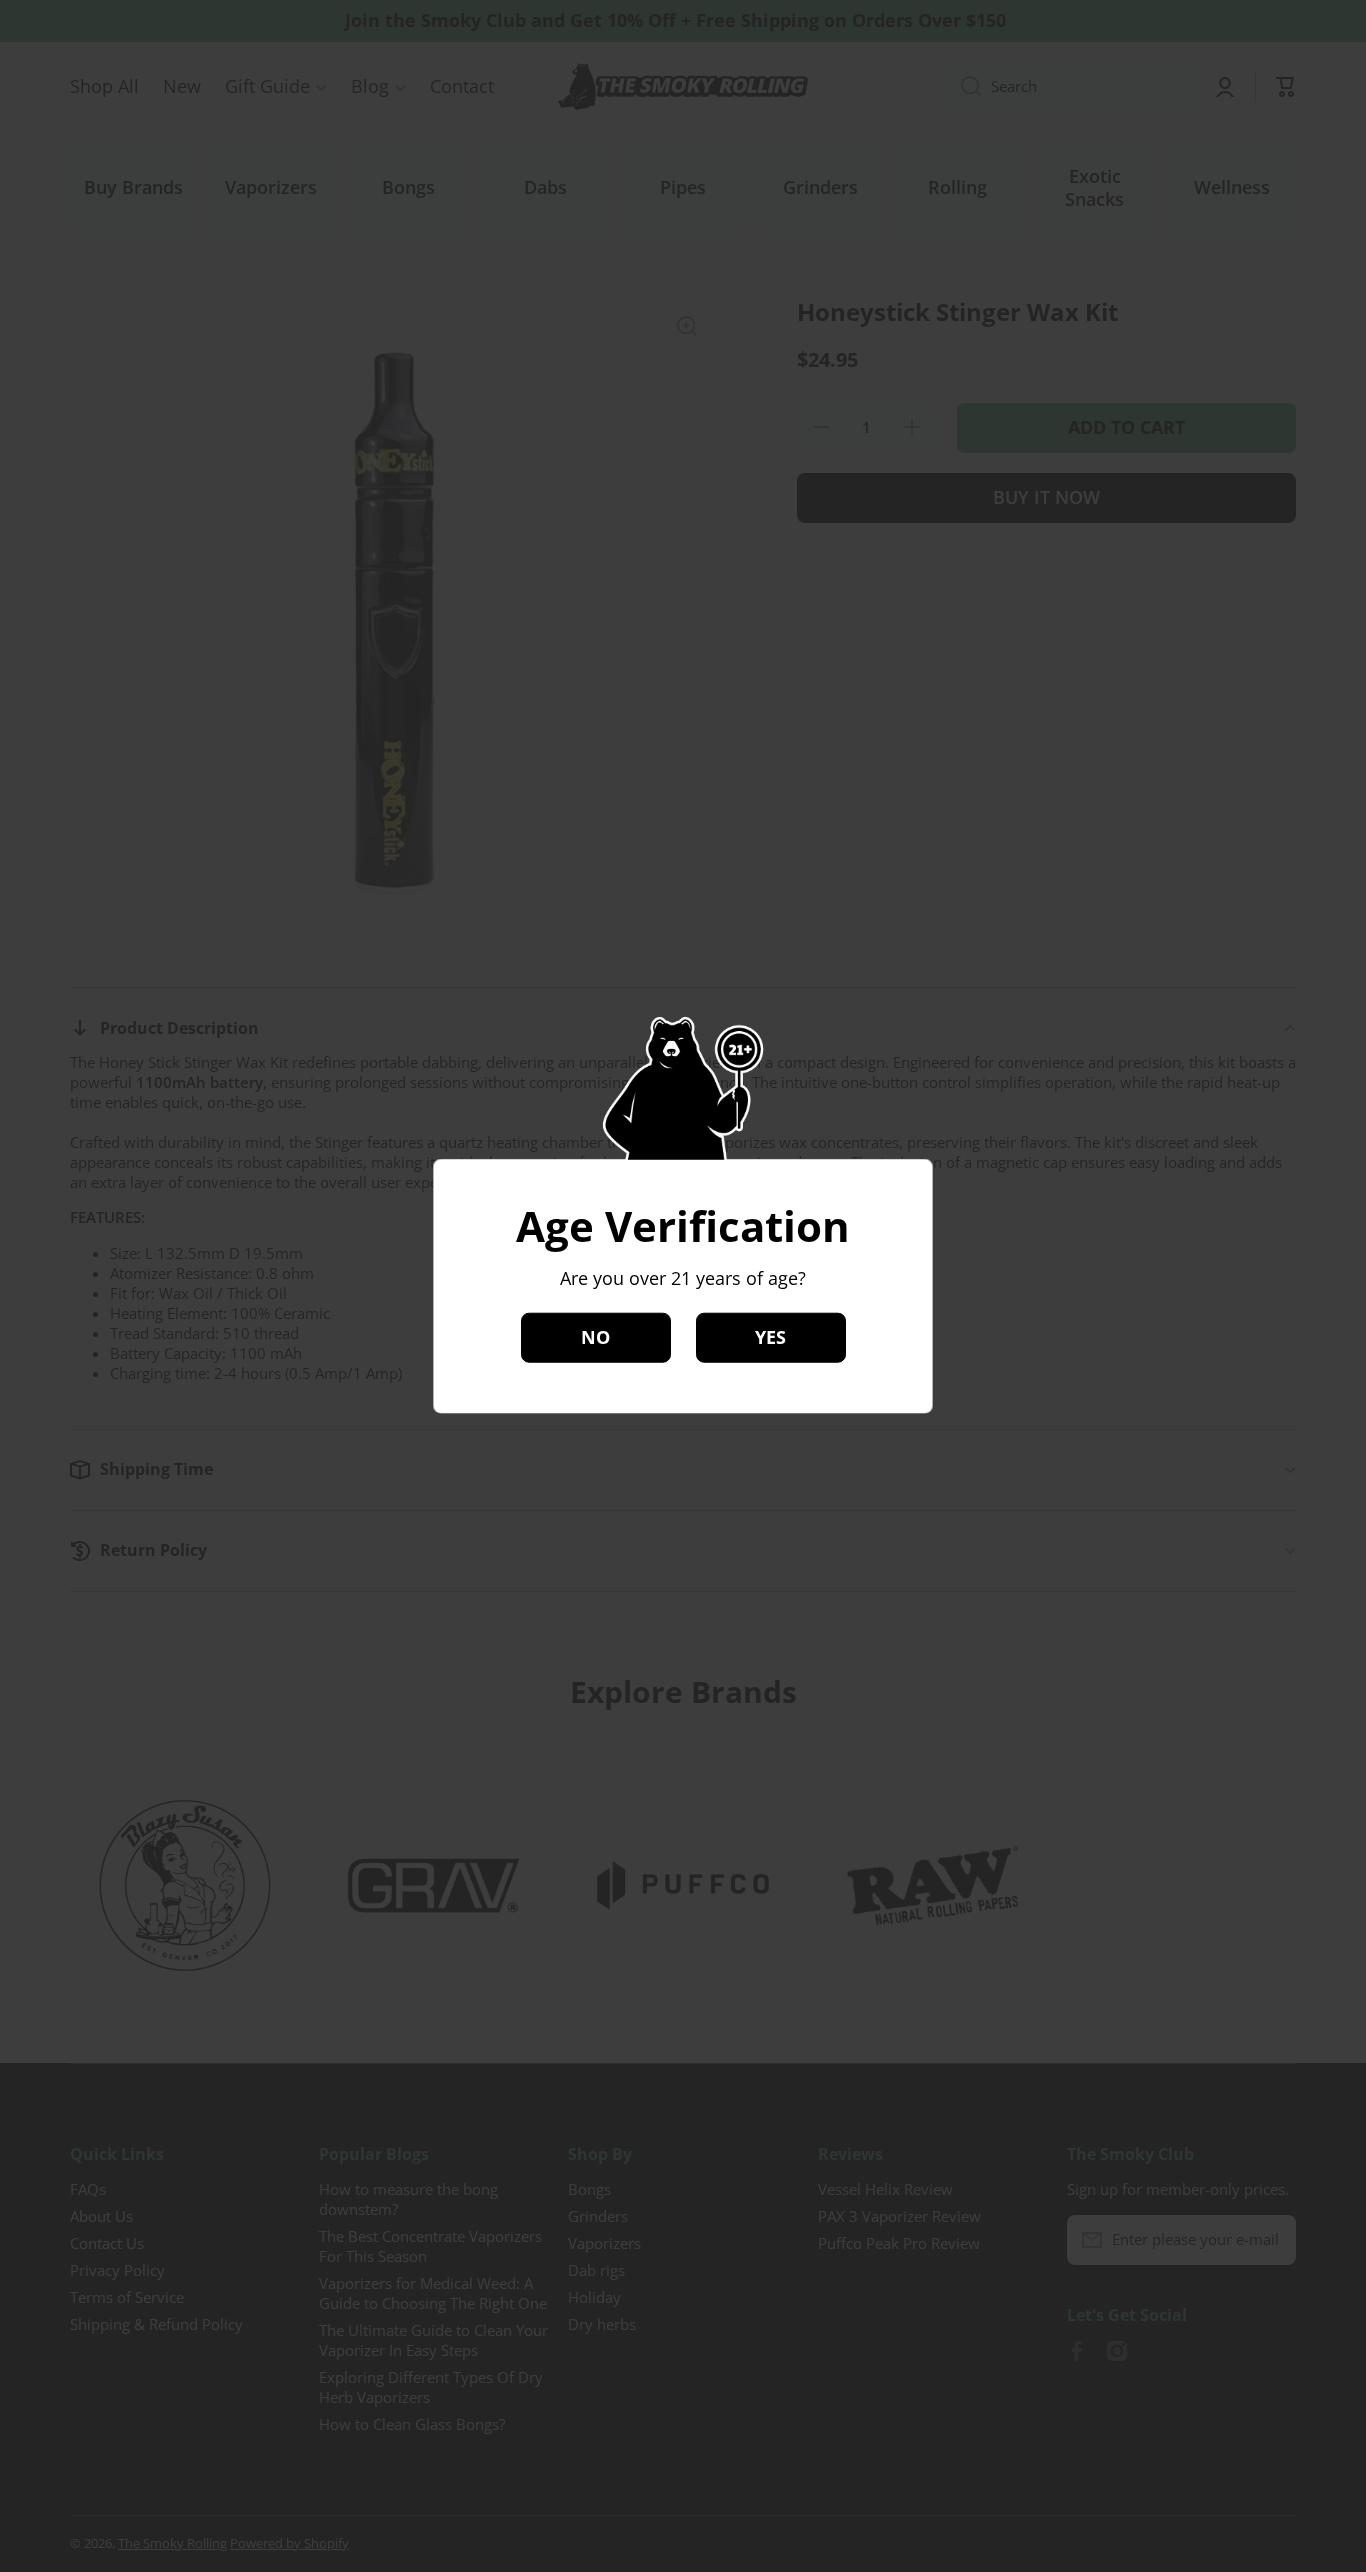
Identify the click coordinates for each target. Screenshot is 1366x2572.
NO (595, 1337)
